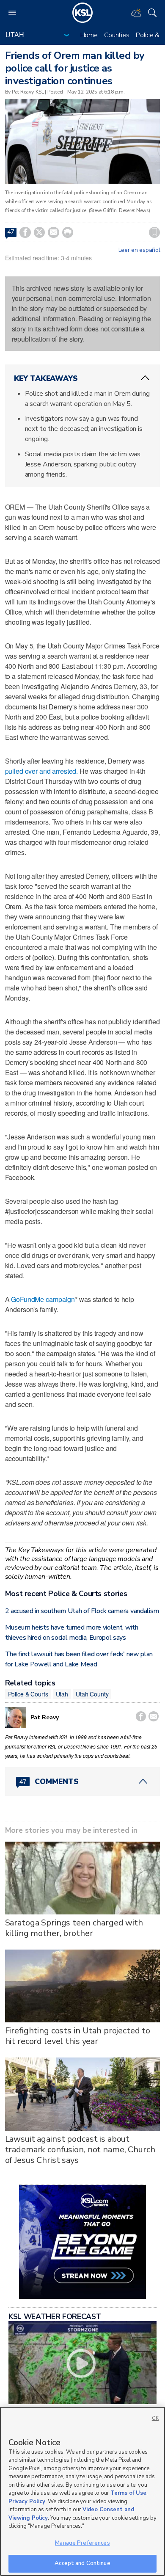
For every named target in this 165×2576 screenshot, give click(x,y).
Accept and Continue (82, 2563)
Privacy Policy (27, 2502)
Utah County (92, 1694)
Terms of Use (128, 2493)
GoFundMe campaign (43, 1299)
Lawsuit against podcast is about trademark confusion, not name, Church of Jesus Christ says (80, 2150)
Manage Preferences (82, 2543)
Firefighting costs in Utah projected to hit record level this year (78, 2036)
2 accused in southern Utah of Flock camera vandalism (82, 1611)
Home (89, 35)
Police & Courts (28, 1694)
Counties (117, 35)
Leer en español (139, 250)
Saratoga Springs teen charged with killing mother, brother (74, 1928)
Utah (62, 1694)
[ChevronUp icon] (145, 378)
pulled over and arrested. (42, 771)
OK (155, 2418)
